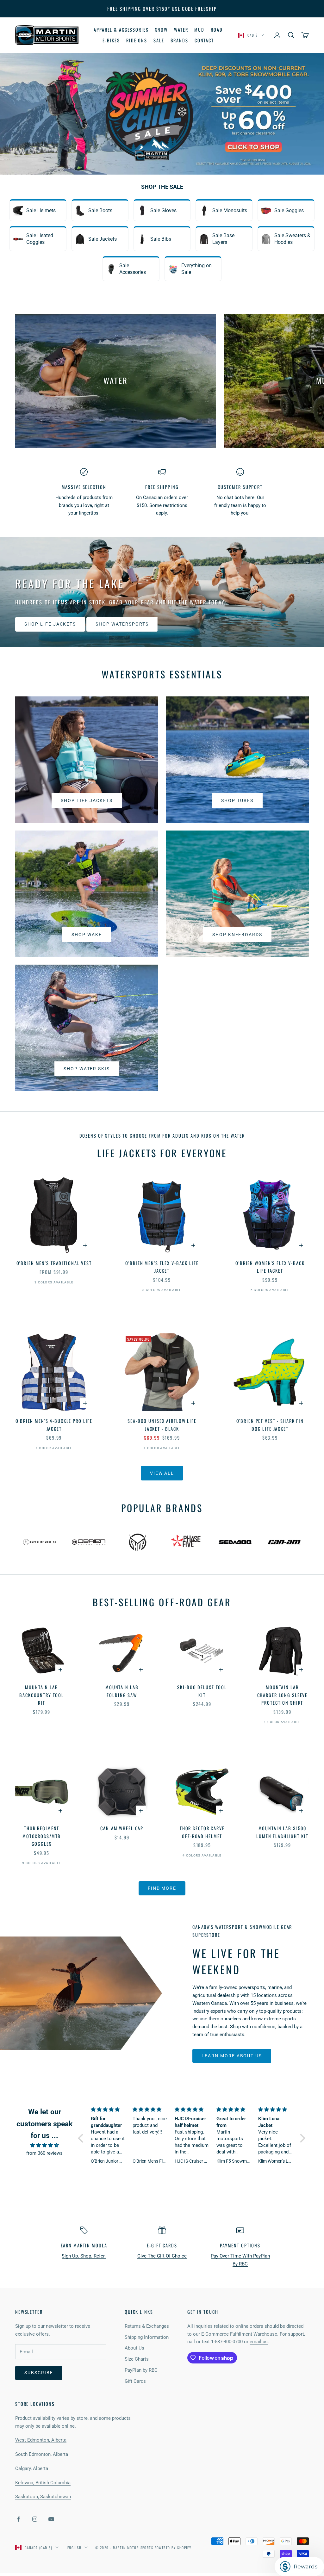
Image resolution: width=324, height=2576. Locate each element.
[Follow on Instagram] (35, 2519)
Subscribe (39, 2373)
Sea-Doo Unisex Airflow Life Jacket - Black (162, 1425)
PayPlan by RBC (141, 2370)
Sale (159, 40)
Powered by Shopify (173, 2548)
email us (259, 2342)
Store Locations (35, 2404)
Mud (199, 30)
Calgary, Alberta (32, 2468)
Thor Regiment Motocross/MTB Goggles (42, 1836)
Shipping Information (147, 2337)
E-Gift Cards (162, 2245)
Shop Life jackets (87, 800)
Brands (179, 40)
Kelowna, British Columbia (43, 2483)
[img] (45, 2145)
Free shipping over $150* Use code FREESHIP (162, 9)
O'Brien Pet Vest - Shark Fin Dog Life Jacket (270, 1425)
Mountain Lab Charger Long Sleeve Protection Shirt (283, 1695)
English (74, 2548)
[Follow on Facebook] (18, 2519)
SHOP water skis (87, 1069)
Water (181, 30)
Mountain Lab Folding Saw (122, 1691)
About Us (134, 2348)
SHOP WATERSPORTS (122, 624)
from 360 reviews (44, 2153)
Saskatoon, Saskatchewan (43, 2497)
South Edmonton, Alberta (42, 2454)
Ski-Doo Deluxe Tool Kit (202, 1691)
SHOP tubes (237, 800)
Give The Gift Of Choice (162, 2256)
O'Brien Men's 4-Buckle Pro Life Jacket (54, 1425)
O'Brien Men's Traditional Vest (54, 1263)
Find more (162, 1888)
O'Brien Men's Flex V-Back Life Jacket (162, 1267)
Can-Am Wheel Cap (122, 1828)
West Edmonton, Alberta (41, 2440)
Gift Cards (135, 2381)
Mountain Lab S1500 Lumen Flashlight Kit (282, 1832)
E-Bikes (111, 40)
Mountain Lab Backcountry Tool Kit (42, 1695)
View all (162, 1473)
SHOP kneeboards (237, 935)
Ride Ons (137, 40)
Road (217, 30)
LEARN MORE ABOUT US (232, 2056)
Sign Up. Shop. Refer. (84, 2256)
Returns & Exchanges (147, 2326)
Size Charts (137, 2359)
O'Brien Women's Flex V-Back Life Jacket (270, 1267)
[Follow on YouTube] (51, 2519)
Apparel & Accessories (121, 30)
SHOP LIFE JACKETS (50, 624)
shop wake (87, 935)
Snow (162, 30)
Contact (204, 40)
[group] (162, 114)
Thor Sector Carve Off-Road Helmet (202, 1832)
